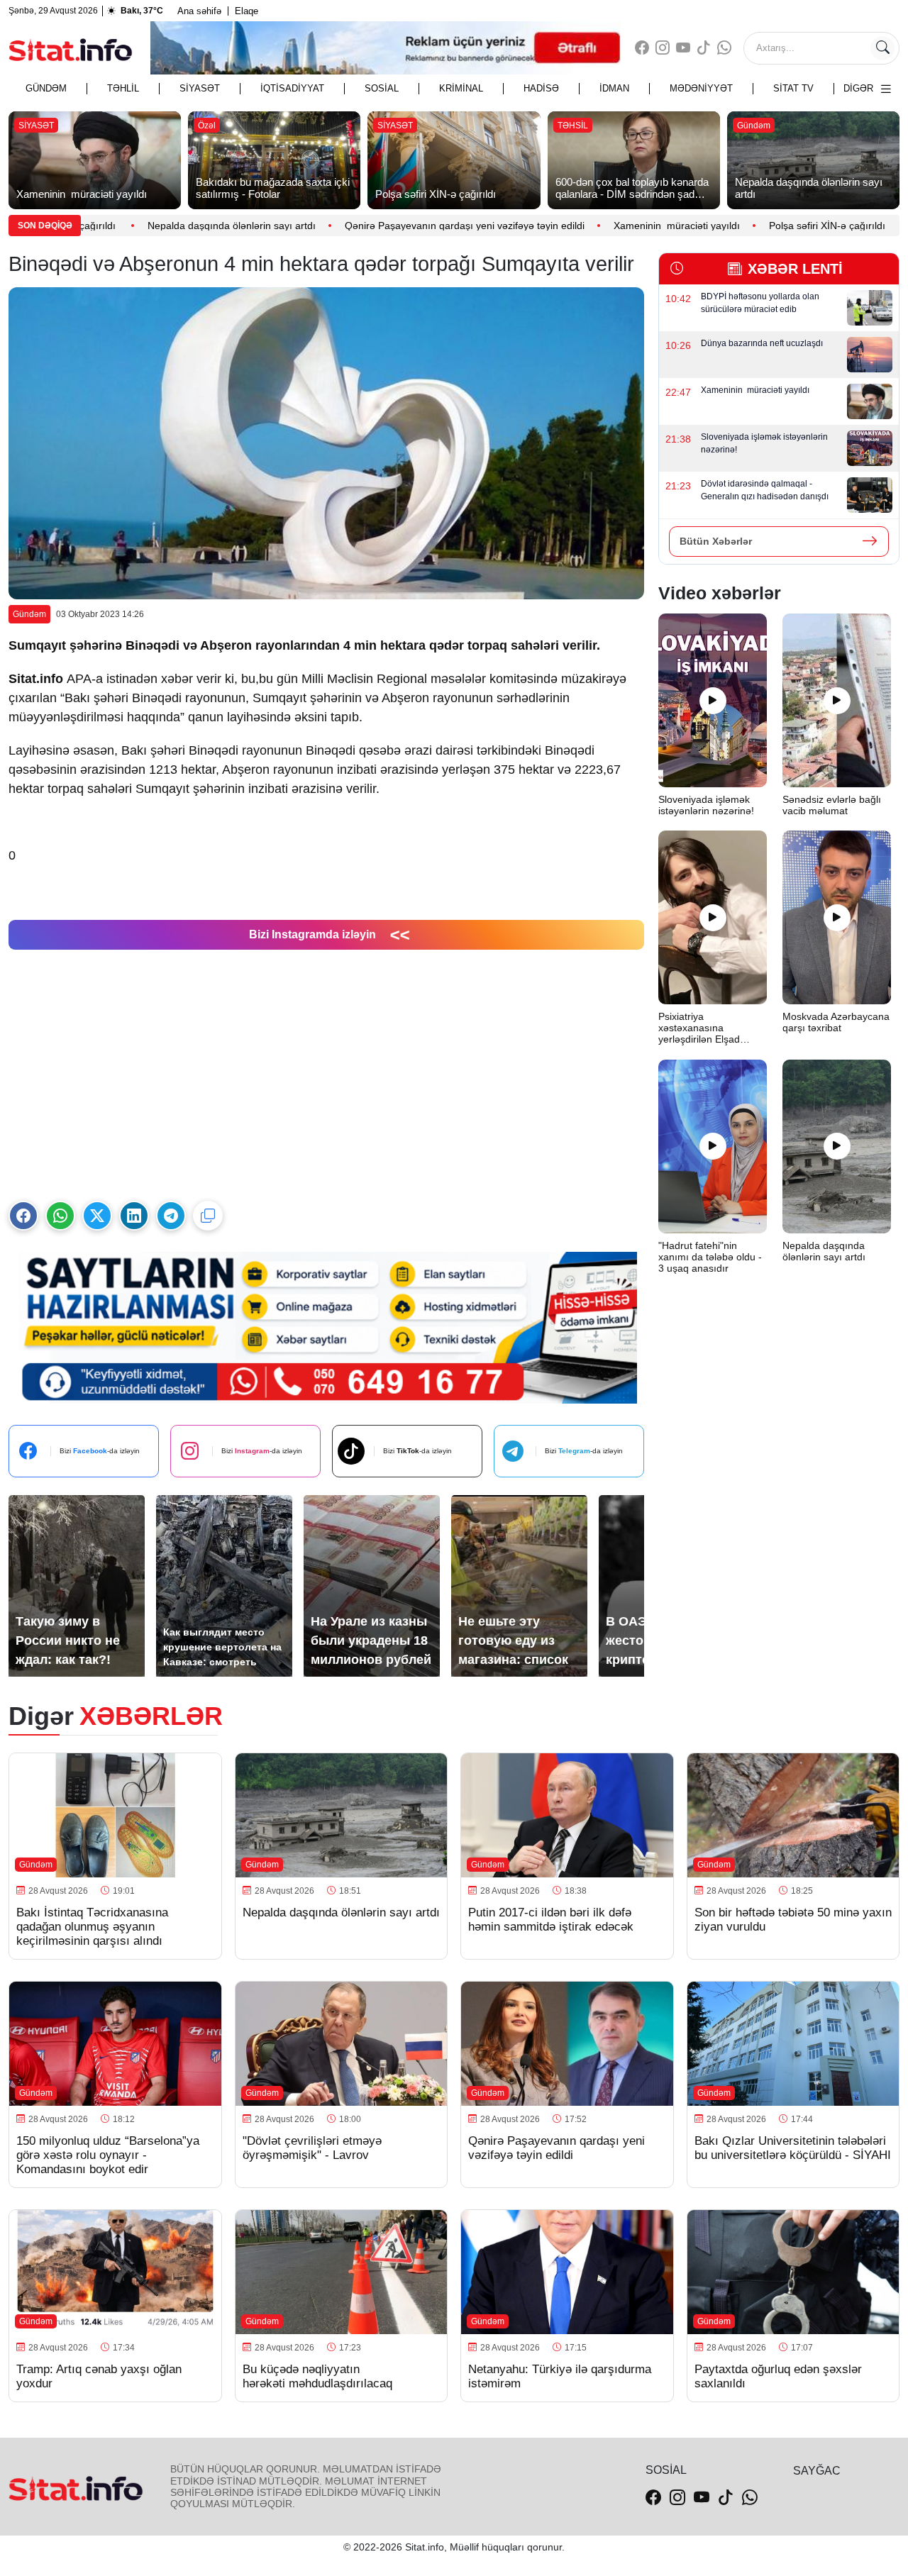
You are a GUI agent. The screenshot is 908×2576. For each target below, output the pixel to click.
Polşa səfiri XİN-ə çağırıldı (789, 226)
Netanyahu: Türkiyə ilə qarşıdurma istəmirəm (560, 2376)
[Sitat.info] (71, 48)
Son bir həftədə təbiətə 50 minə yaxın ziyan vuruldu (793, 1920)
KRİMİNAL (461, 88)
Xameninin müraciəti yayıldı (637, 226)
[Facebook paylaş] (23, 1216)
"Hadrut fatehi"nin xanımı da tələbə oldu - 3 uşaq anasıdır (710, 1257)
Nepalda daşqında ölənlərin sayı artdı (192, 226)
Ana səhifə (199, 11)
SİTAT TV (793, 88)
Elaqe (247, 11)
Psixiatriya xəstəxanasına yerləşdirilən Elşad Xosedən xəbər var (701, 1028)
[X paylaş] (97, 1216)
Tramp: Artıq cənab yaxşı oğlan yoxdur (99, 2376)
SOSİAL (382, 88)
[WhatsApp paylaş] (60, 1216)
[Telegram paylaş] (171, 1216)
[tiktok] (704, 48)
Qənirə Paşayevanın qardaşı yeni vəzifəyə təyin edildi (425, 226)
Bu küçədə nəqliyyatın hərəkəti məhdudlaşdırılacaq (317, 2376)
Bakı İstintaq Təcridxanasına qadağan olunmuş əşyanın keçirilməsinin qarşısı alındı (92, 1927)
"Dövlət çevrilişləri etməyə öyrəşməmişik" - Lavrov (312, 2148)
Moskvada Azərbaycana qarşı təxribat (836, 1022)
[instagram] (663, 48)
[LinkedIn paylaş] (134, 1216)
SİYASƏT (200, 88)
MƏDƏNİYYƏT (701, 88)
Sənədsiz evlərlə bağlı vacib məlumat (832, 805)
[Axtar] (882, 48)
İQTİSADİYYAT (292, 88)
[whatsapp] (724, 48)
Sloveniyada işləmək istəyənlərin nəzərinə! (708, 805)
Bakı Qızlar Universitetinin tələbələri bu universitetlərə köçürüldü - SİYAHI (793, 2148)
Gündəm (46, 88)
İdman (614, 88)
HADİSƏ (541, 88)
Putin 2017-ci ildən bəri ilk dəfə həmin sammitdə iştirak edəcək (551, 1920)
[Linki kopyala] (208, 1216)
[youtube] (683, 48)
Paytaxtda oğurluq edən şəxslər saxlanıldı (778, 2376)
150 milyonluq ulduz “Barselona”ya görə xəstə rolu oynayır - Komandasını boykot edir (108, 2155)
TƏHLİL (123, 88)
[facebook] (642, 48)
